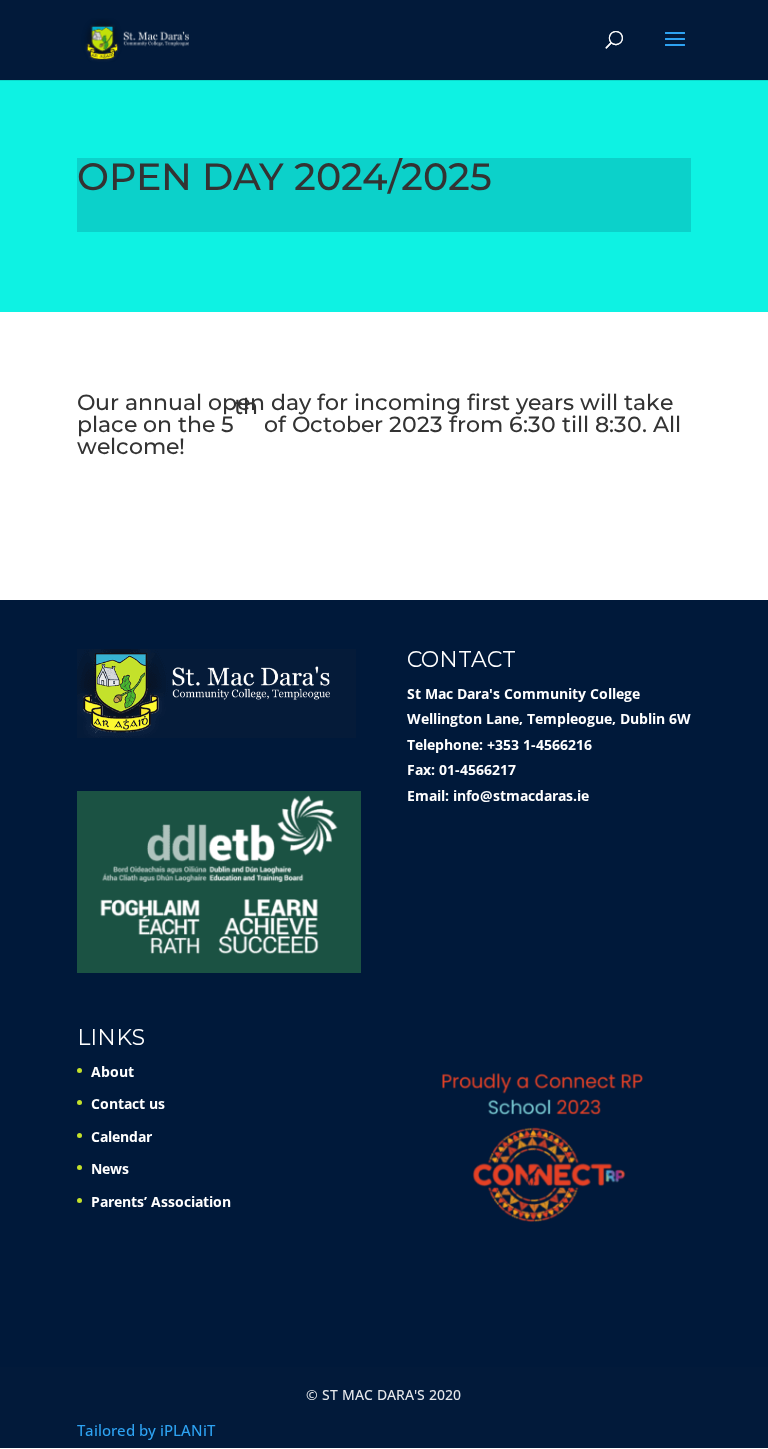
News (110, 1168)
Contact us (128, 1103)
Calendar (121, 1136)
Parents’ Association (161, 1201)
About (112, 1071)
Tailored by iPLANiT (146, 1430)
